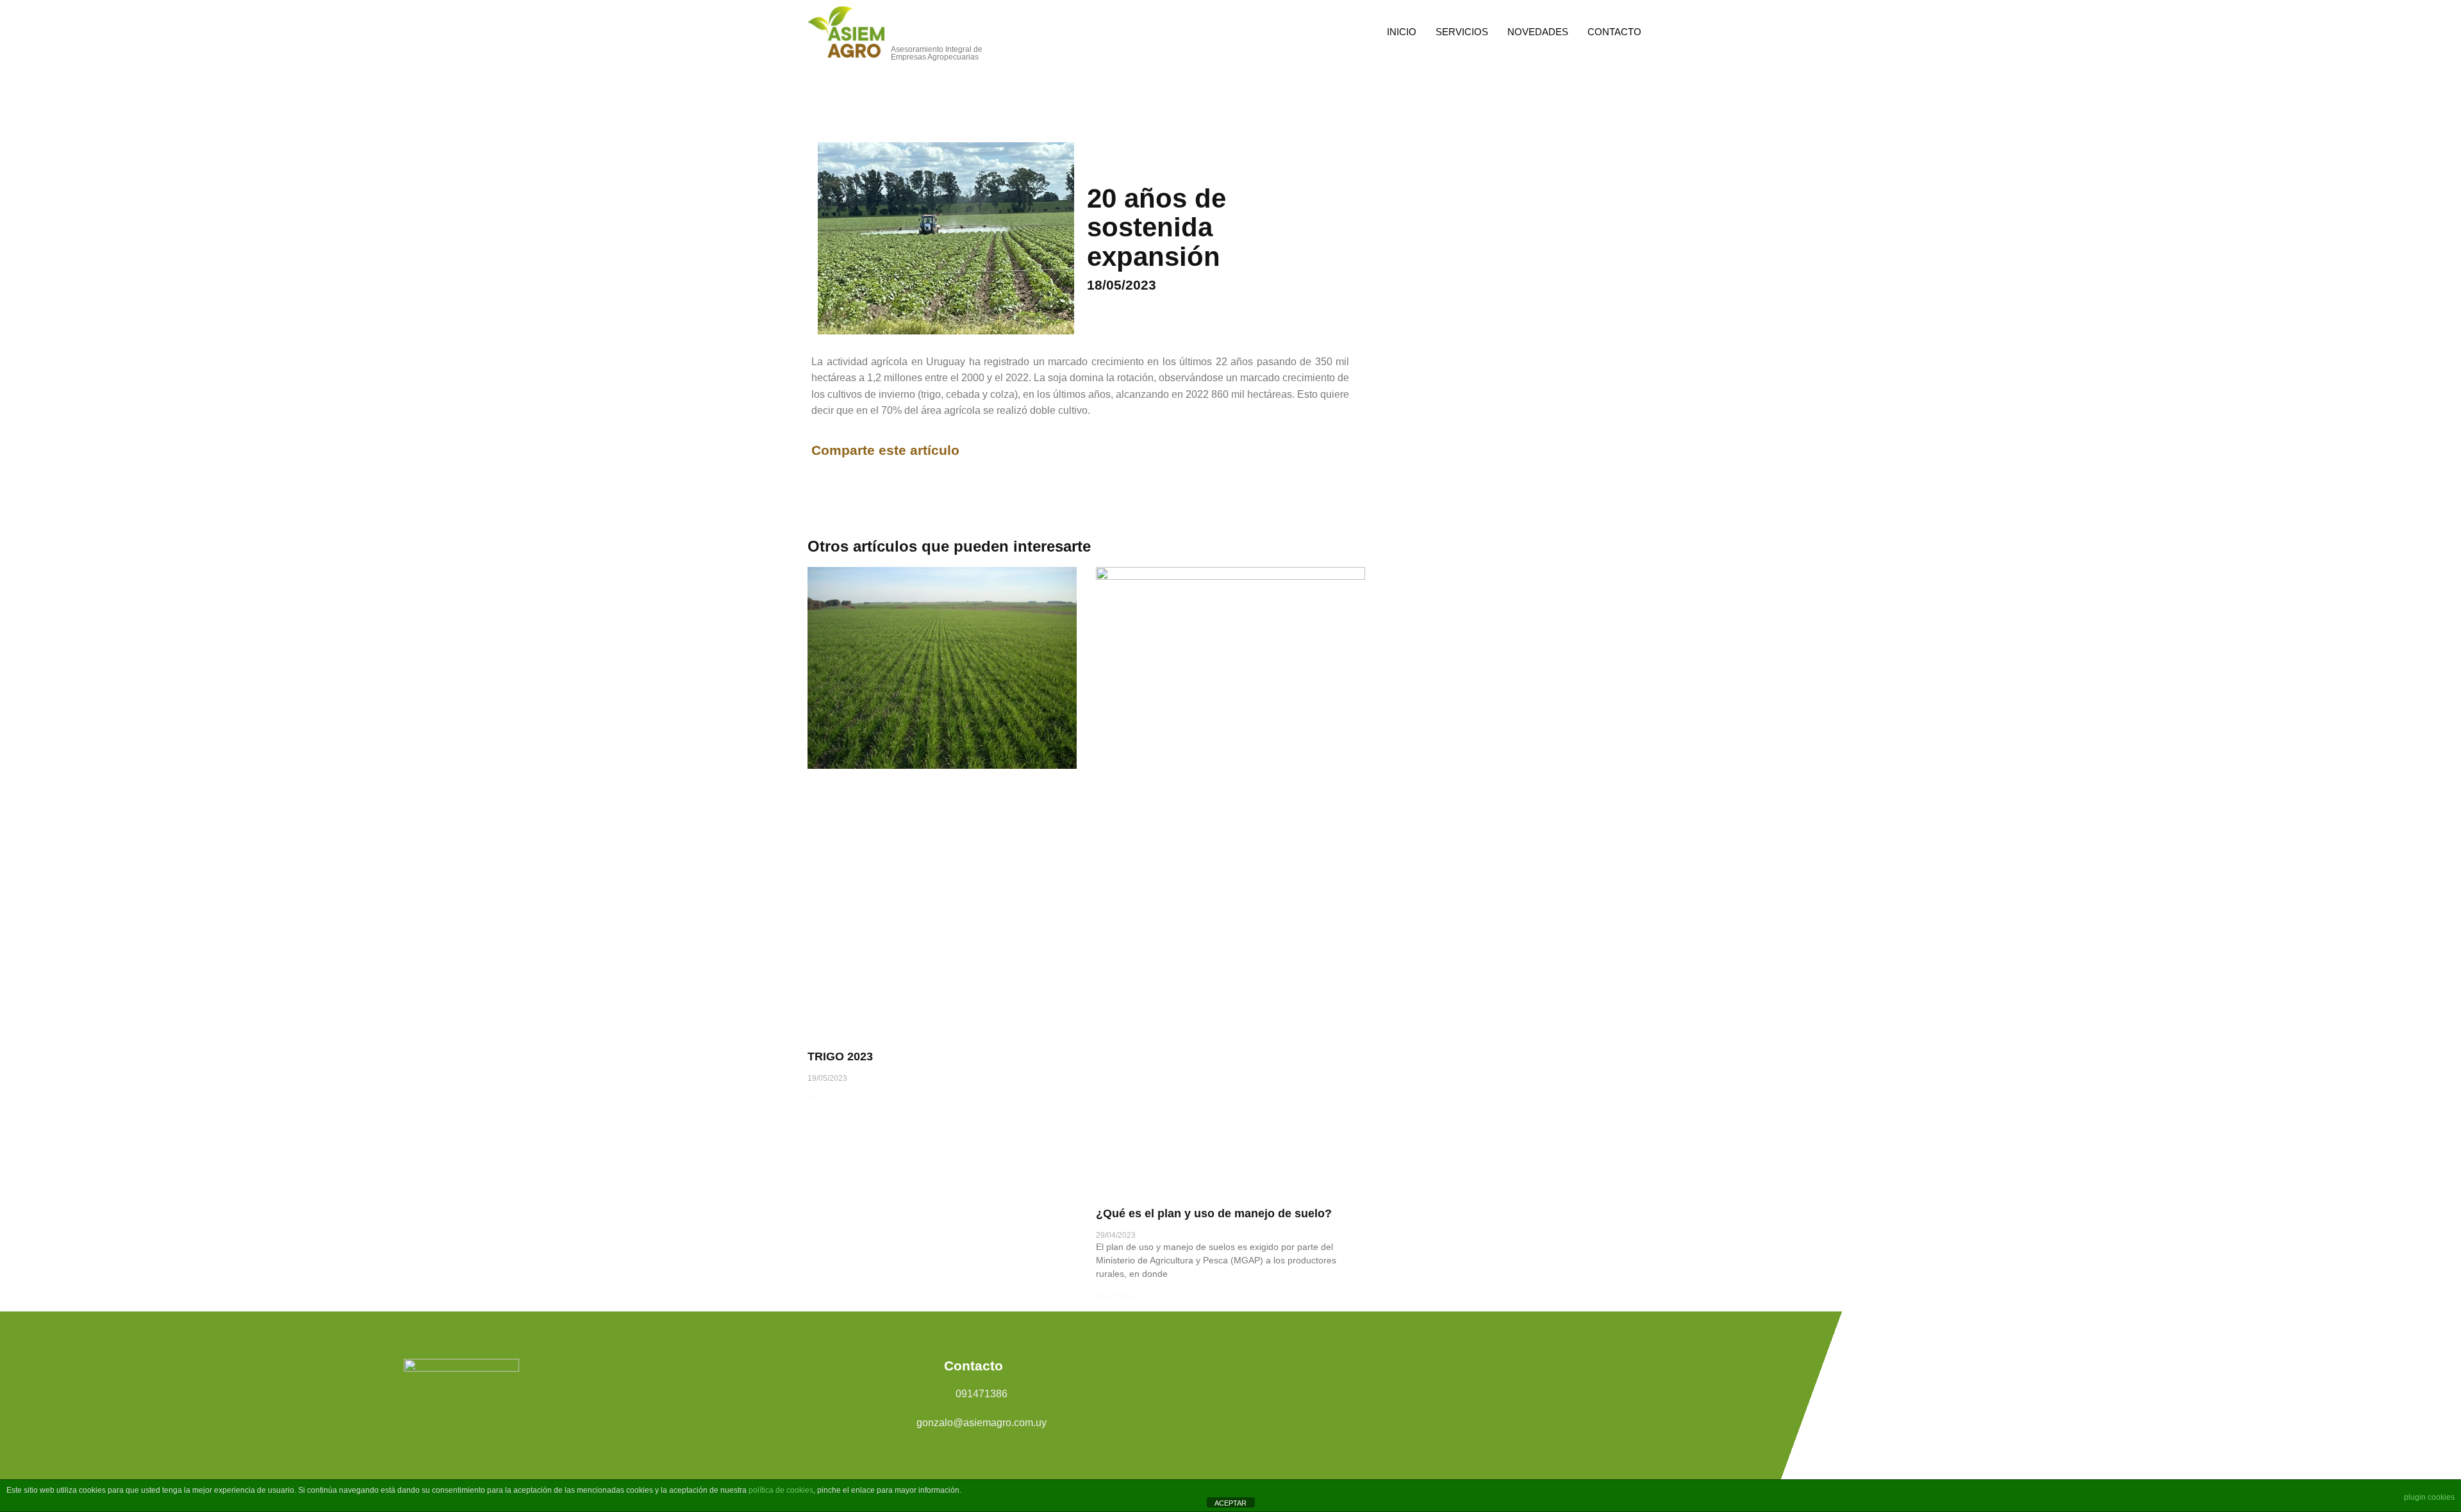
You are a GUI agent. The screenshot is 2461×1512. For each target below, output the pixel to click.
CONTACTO (1614, 32)
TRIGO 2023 (840, 1056)
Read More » (831, 1099)
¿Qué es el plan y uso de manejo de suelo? (1214, 1213)
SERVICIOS (1462, 32)
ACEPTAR (1230, 1503)
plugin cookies (2429, 1497)
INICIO (1402, 32)
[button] (970, 451)
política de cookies (781, 1490)
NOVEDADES (1538, 32)
